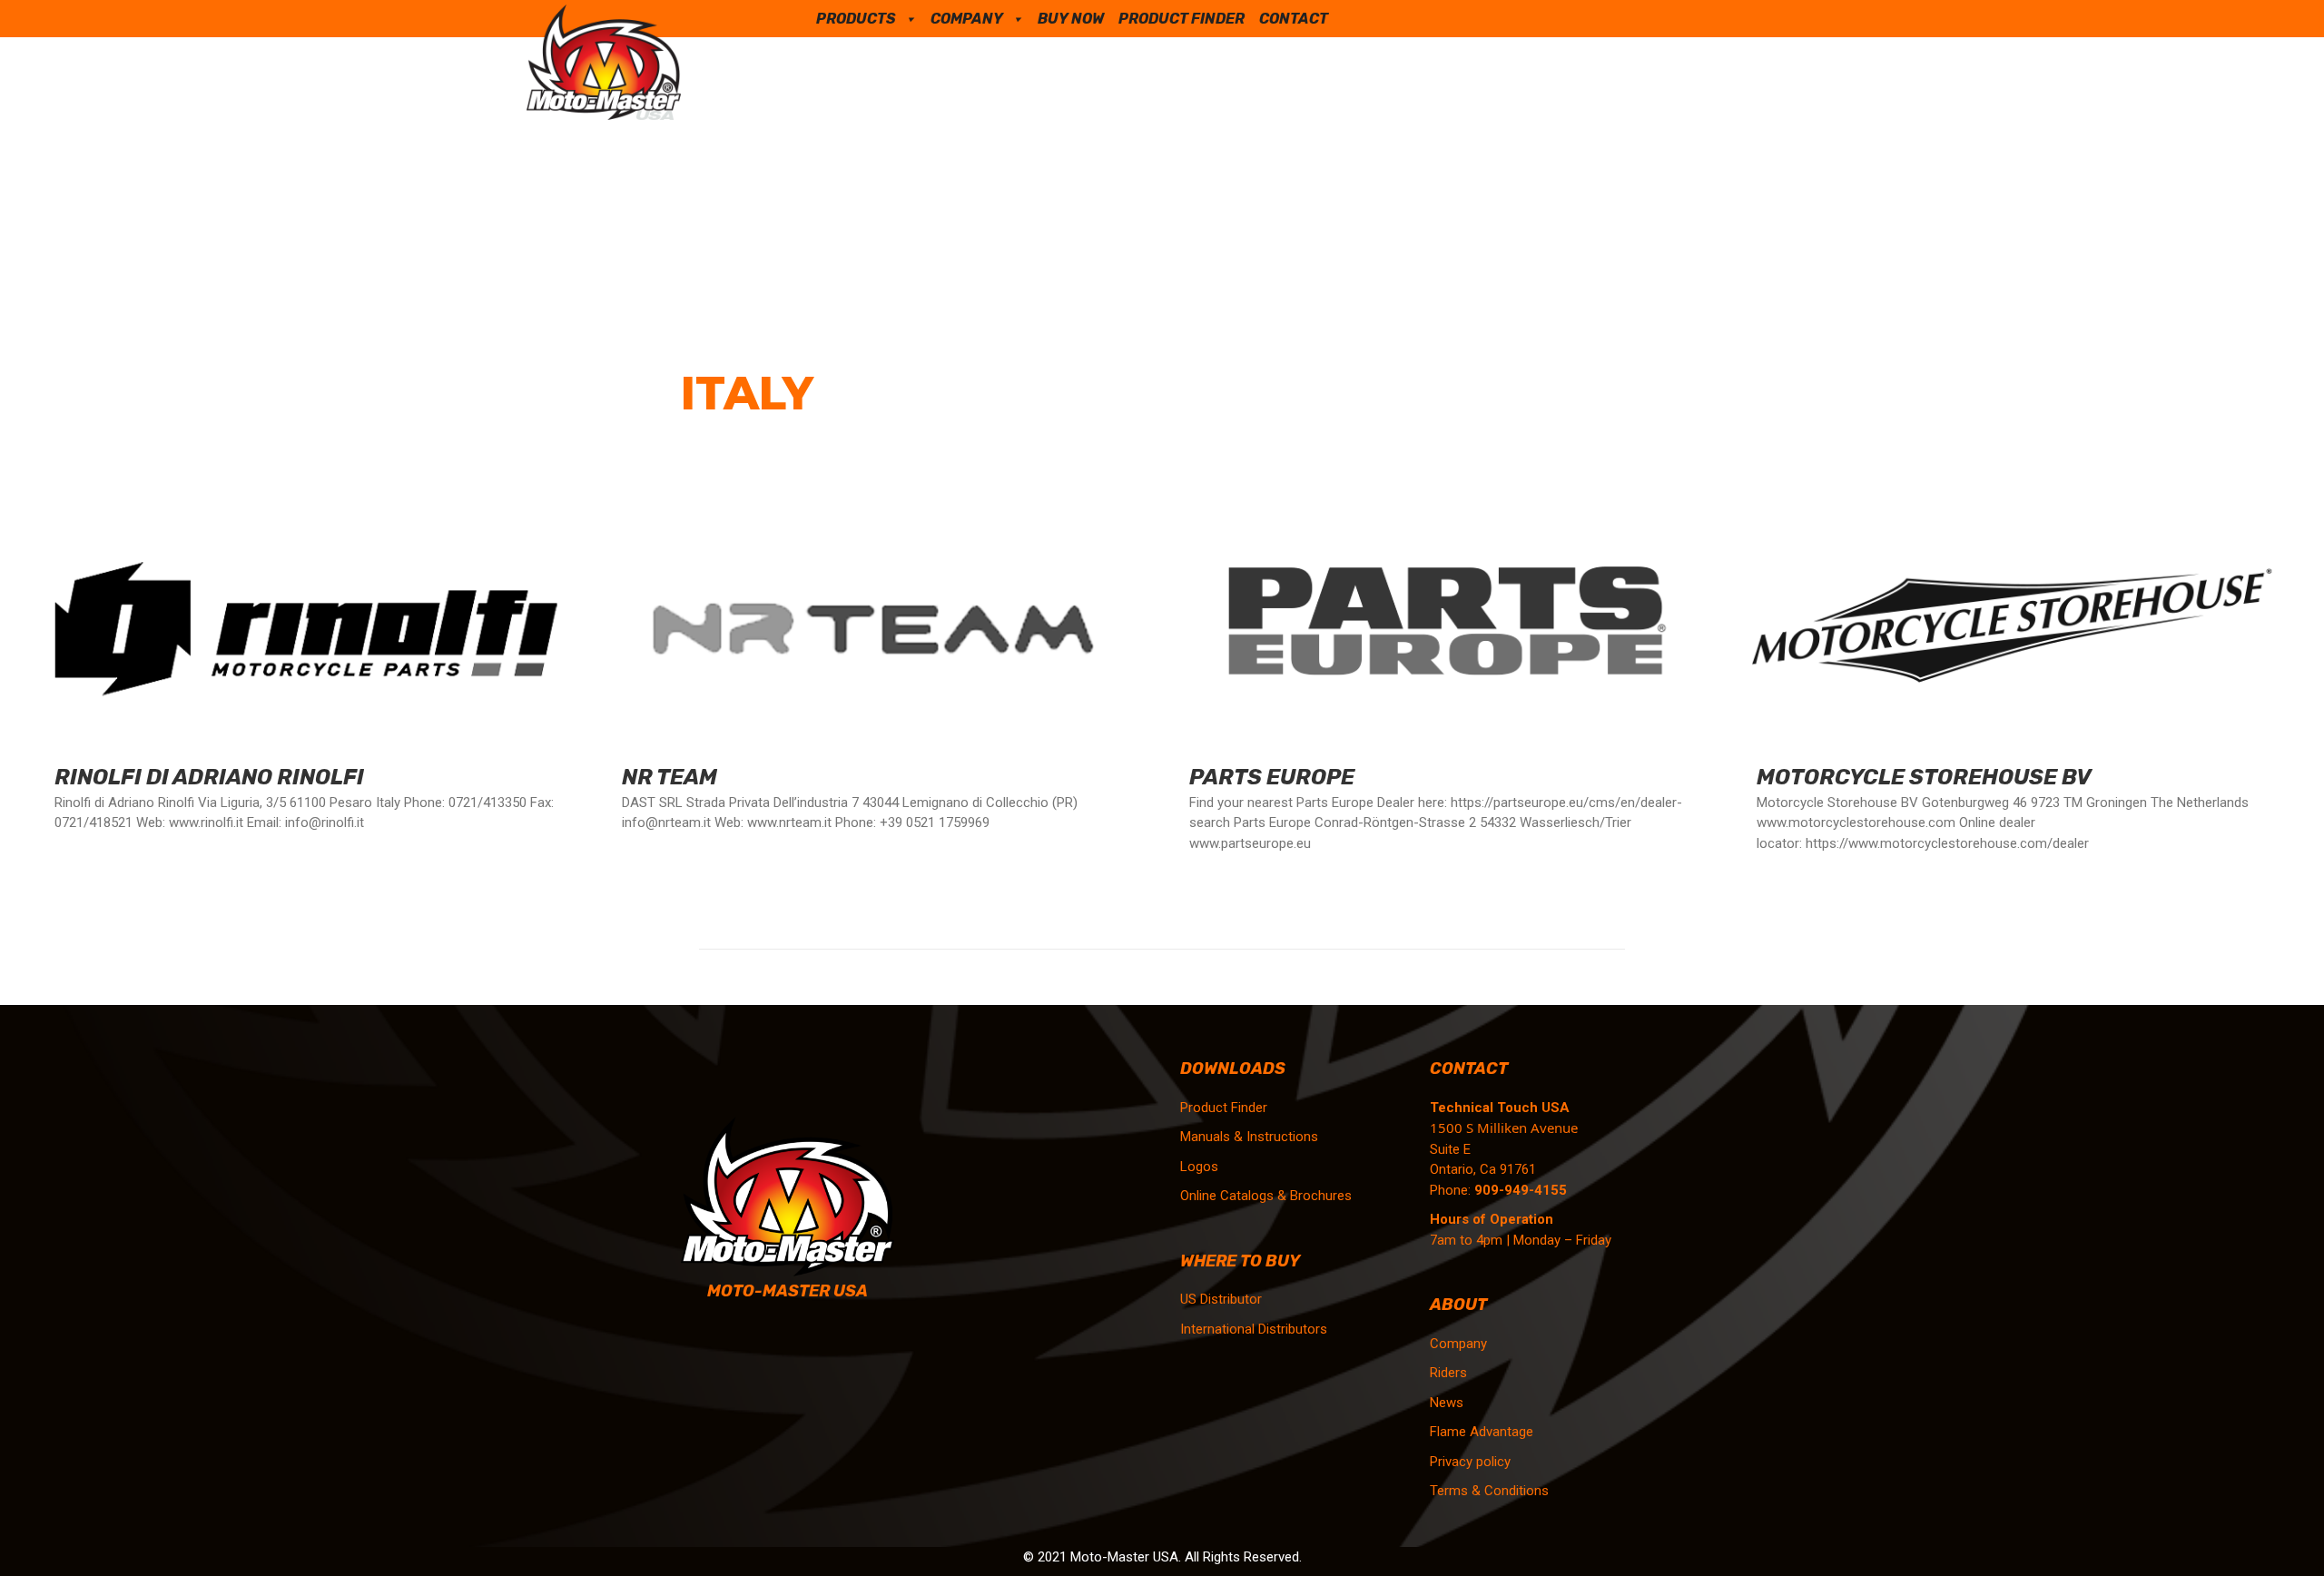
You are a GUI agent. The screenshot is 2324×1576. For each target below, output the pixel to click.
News (1447, 1403)
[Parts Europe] (1446, 679)
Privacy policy (1470, 1462)
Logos (1199, 1167)
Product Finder (1182, 19)
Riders (1448, 1373)
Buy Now (1071, 19)
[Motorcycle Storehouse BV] (2013, 679)
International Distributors (1254, 1329)
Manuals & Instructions (1249, 1137)
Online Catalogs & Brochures (1266, 1196)
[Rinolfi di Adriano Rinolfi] (311, 679)
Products (856, 19)
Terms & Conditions (1489, 1491)
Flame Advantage (1482, 1432)
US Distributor (1221, 1299)
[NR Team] (878, 679)
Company (967, 19)
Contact (1294, 19)
